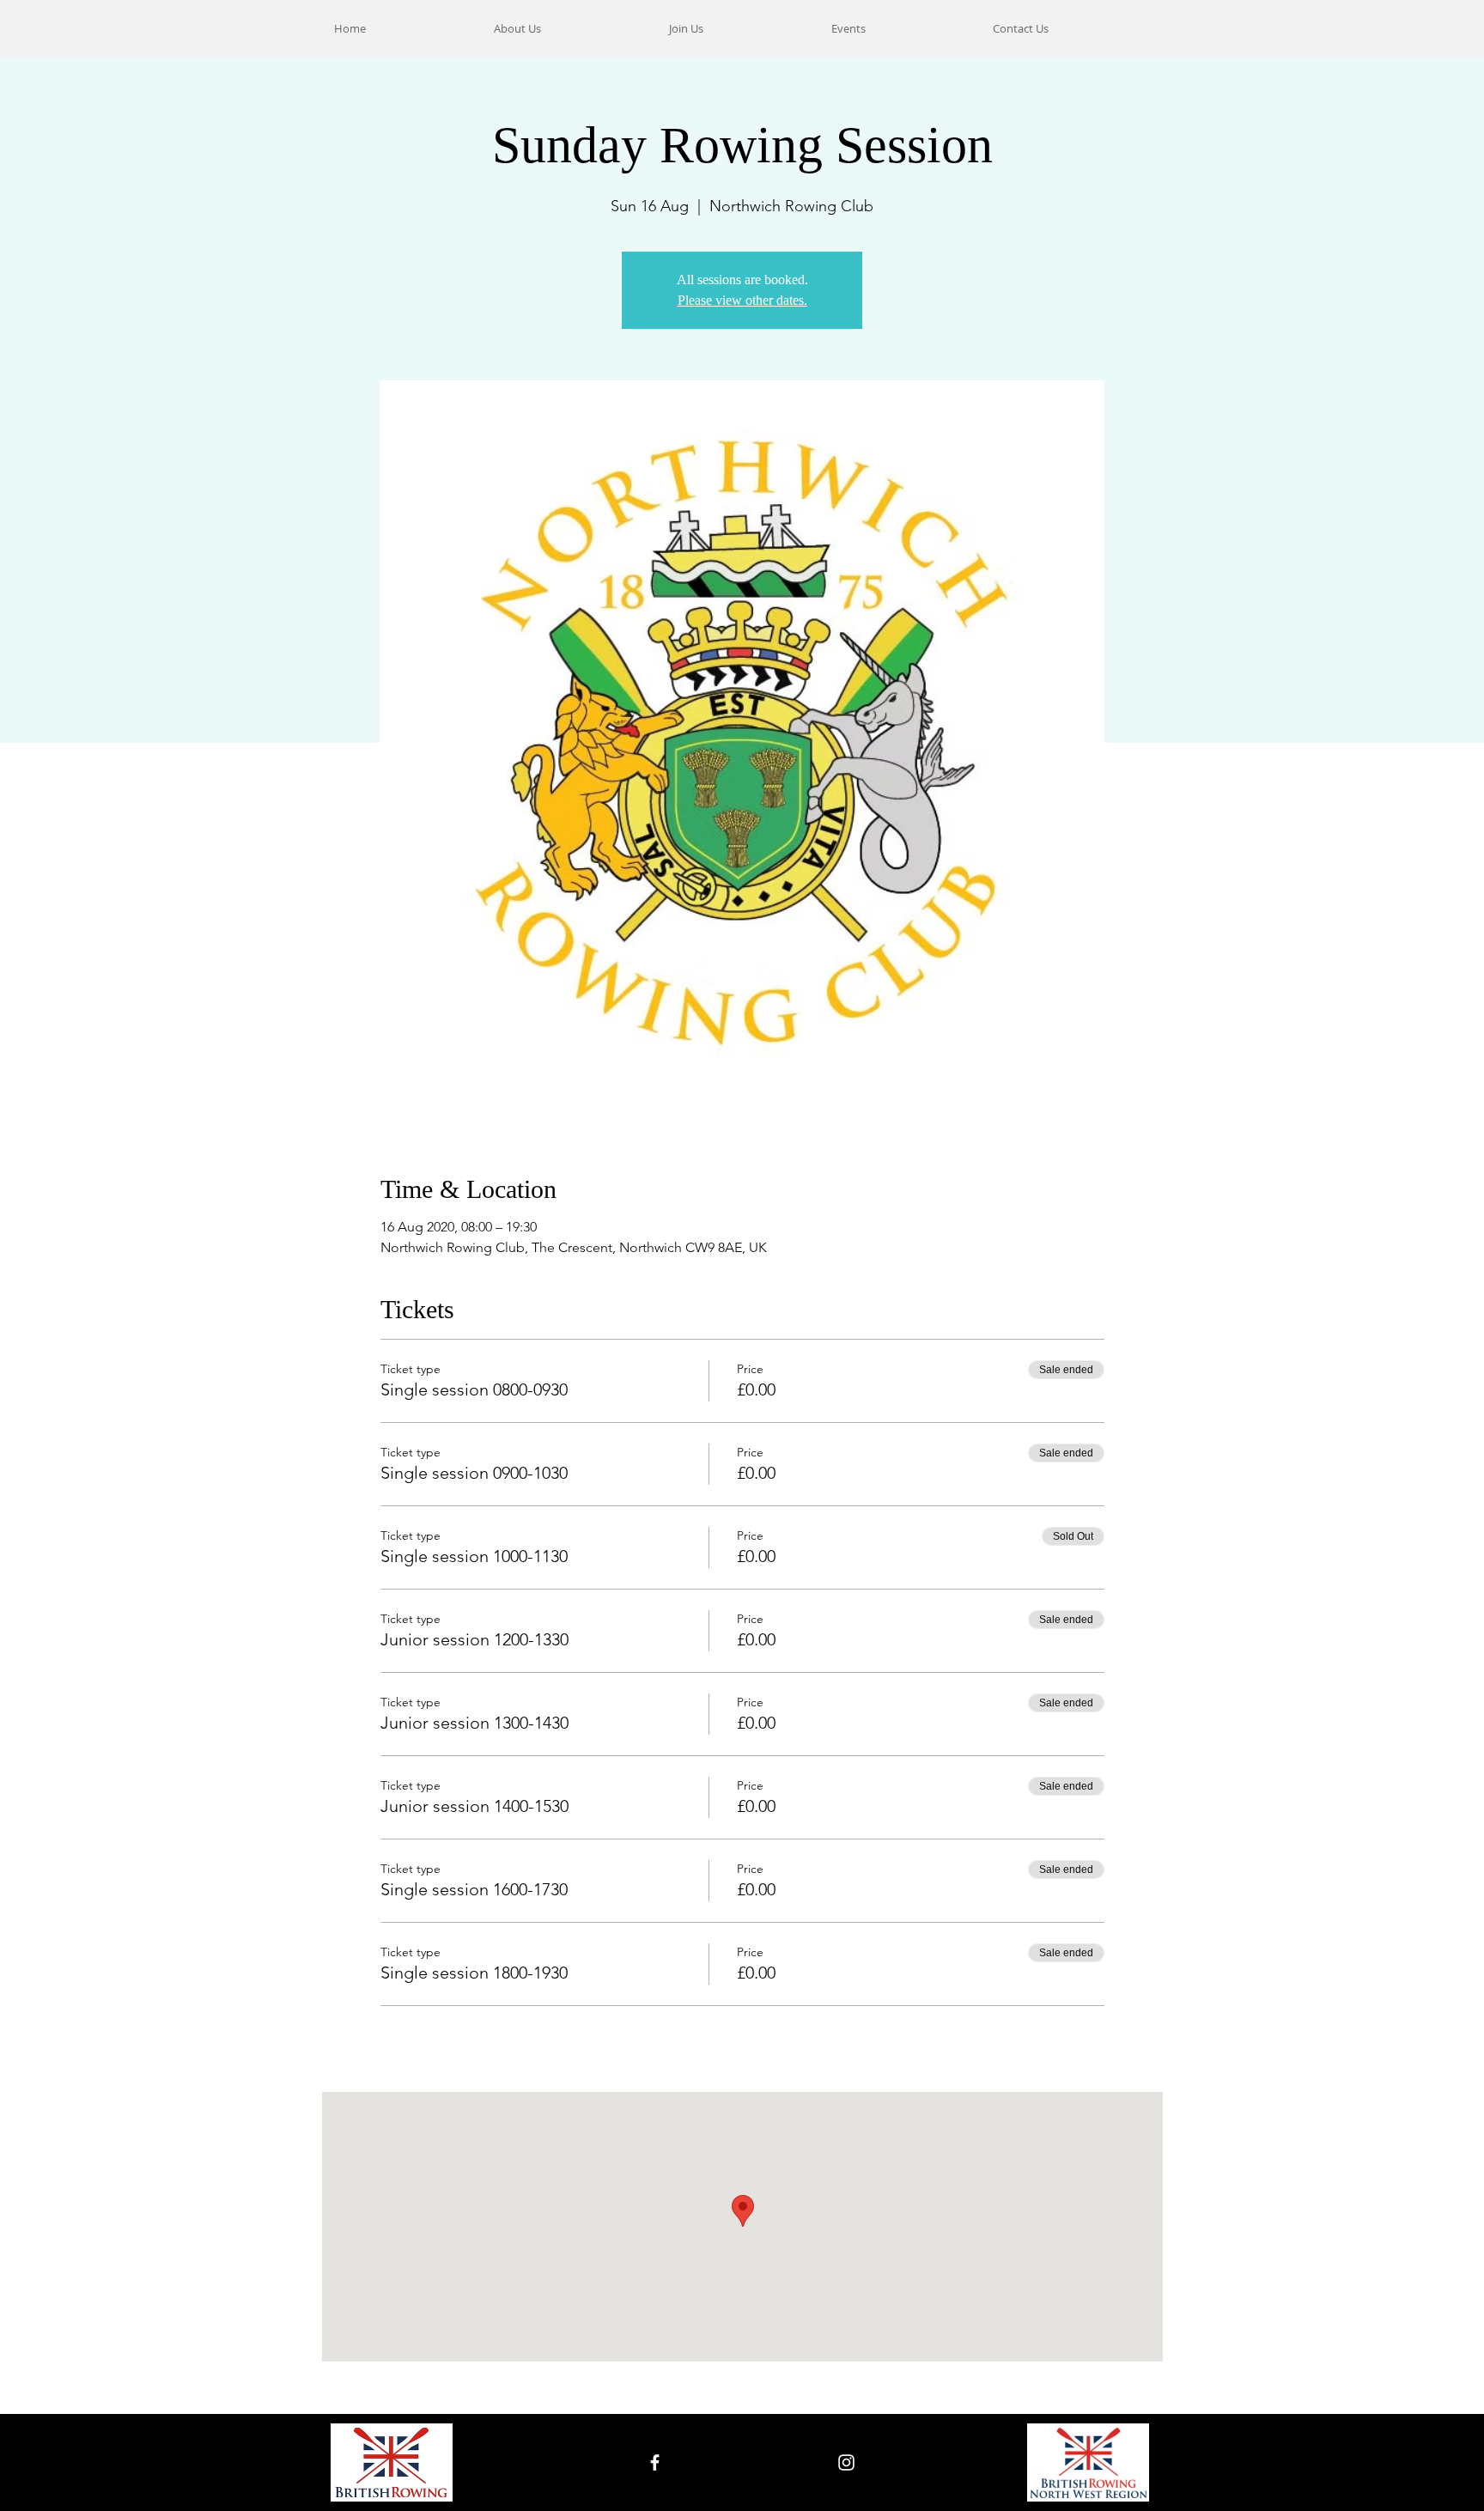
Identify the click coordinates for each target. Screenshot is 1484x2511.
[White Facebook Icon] (655, 2462)
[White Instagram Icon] (846, 2462)
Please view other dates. (742, 300)
